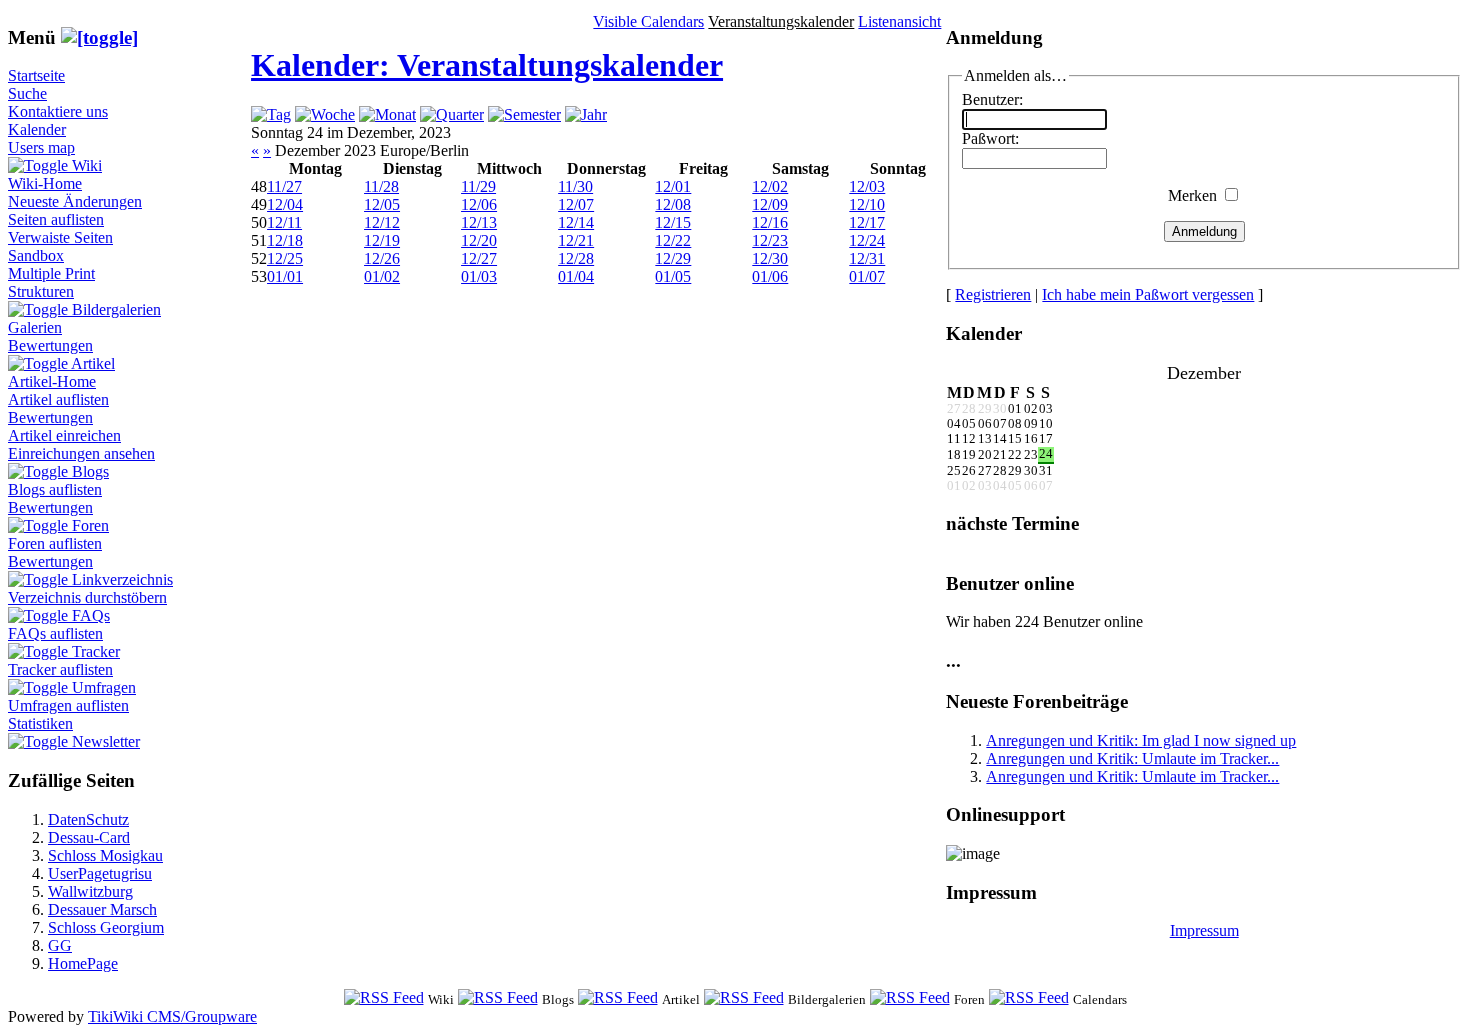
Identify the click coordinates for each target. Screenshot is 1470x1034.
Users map (41, 147)
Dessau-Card (89, 837)
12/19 (382, 240)
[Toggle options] (40, 165)
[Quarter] (452, 114)
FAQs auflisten (55, 633)
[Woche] (325, 114)
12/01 (673, 186)
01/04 (576, 276)
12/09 (770, 204)
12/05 (382, 204)
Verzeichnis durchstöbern (87, 597)
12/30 (770, 258)
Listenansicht (899, 21)
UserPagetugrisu (100, 873)
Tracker (96, 651)
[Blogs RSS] (498, 998)
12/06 (479, 204)
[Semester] (524, 114)
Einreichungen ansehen (81, 453)
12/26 (382, 258)
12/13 (479, 222)
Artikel (93, 363)
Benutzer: (992, 99)
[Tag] (271, 114)
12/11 (284, 222)
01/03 (479, 276)
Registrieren (993, 294)
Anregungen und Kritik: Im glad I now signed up (1141, 740)
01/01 (285, 276)
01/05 (673, 276)
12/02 (770, 186)
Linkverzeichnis (122, 579)
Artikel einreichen (64, 435)
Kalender (37, 129)
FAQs (91, 615)
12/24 (867, 240)
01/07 (867, 276)
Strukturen (41, 291)
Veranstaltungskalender (781, 21)
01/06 (770, 276)
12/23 (770, 240)
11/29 (478, 186)
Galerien (35, 327)
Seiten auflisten (56, 219)
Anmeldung (1204, 231)
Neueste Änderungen (75, 201)
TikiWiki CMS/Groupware (172, 1016)
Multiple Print (51, 273)
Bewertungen (50, 345)
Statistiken (40, 723)
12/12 (382, 222)
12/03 (867, 186)
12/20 (479, 240)
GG (60, 945)
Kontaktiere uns (58, 111)
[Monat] (387, 114)
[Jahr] (586, 114)
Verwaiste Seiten (60, 237)
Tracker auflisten (60, 669)
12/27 (479, 258)
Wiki (87, 165)
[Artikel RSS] (618, 998)
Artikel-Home (52, 381)
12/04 (285, 204)
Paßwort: (990, 138)
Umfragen (104, 687)
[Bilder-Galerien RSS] (744, 998)
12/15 (673, 222)
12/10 (867, 204)
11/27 (284, 186)
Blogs (90, 471)
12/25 (285, 258)
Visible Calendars (648, 21)
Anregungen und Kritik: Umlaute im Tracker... (1132, 758)
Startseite (36, 75)
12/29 (673, 258)
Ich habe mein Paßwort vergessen (1148, 294)
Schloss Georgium (106, 927)
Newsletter (106, 741)
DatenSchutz (88, 819)
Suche (27, 93)
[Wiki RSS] (384, 998)
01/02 (382, 276)
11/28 (381, 186)
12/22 (673, 240)
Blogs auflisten (55, 489)
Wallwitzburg (90, 891)
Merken (1192, 195)
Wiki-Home (45, 183)
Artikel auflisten (58, 399)
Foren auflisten (55, 543)
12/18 (285, 240)
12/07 (576, 204)
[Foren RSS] (910, 998)
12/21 (576, 240)
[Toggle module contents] (99, 37)
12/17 (867, 222)
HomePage (83, 963)
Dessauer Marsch (102, 909)
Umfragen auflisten (68, 705)
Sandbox (36, 255)
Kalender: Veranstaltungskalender (487, 65)
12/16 (770, 222)
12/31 (867, 258)
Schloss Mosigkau (105, 855)
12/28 (576, 258)
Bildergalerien (116, 309)
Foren (90, 525)
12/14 (576, 222)
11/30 (575, 186)
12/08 (673, 204)
